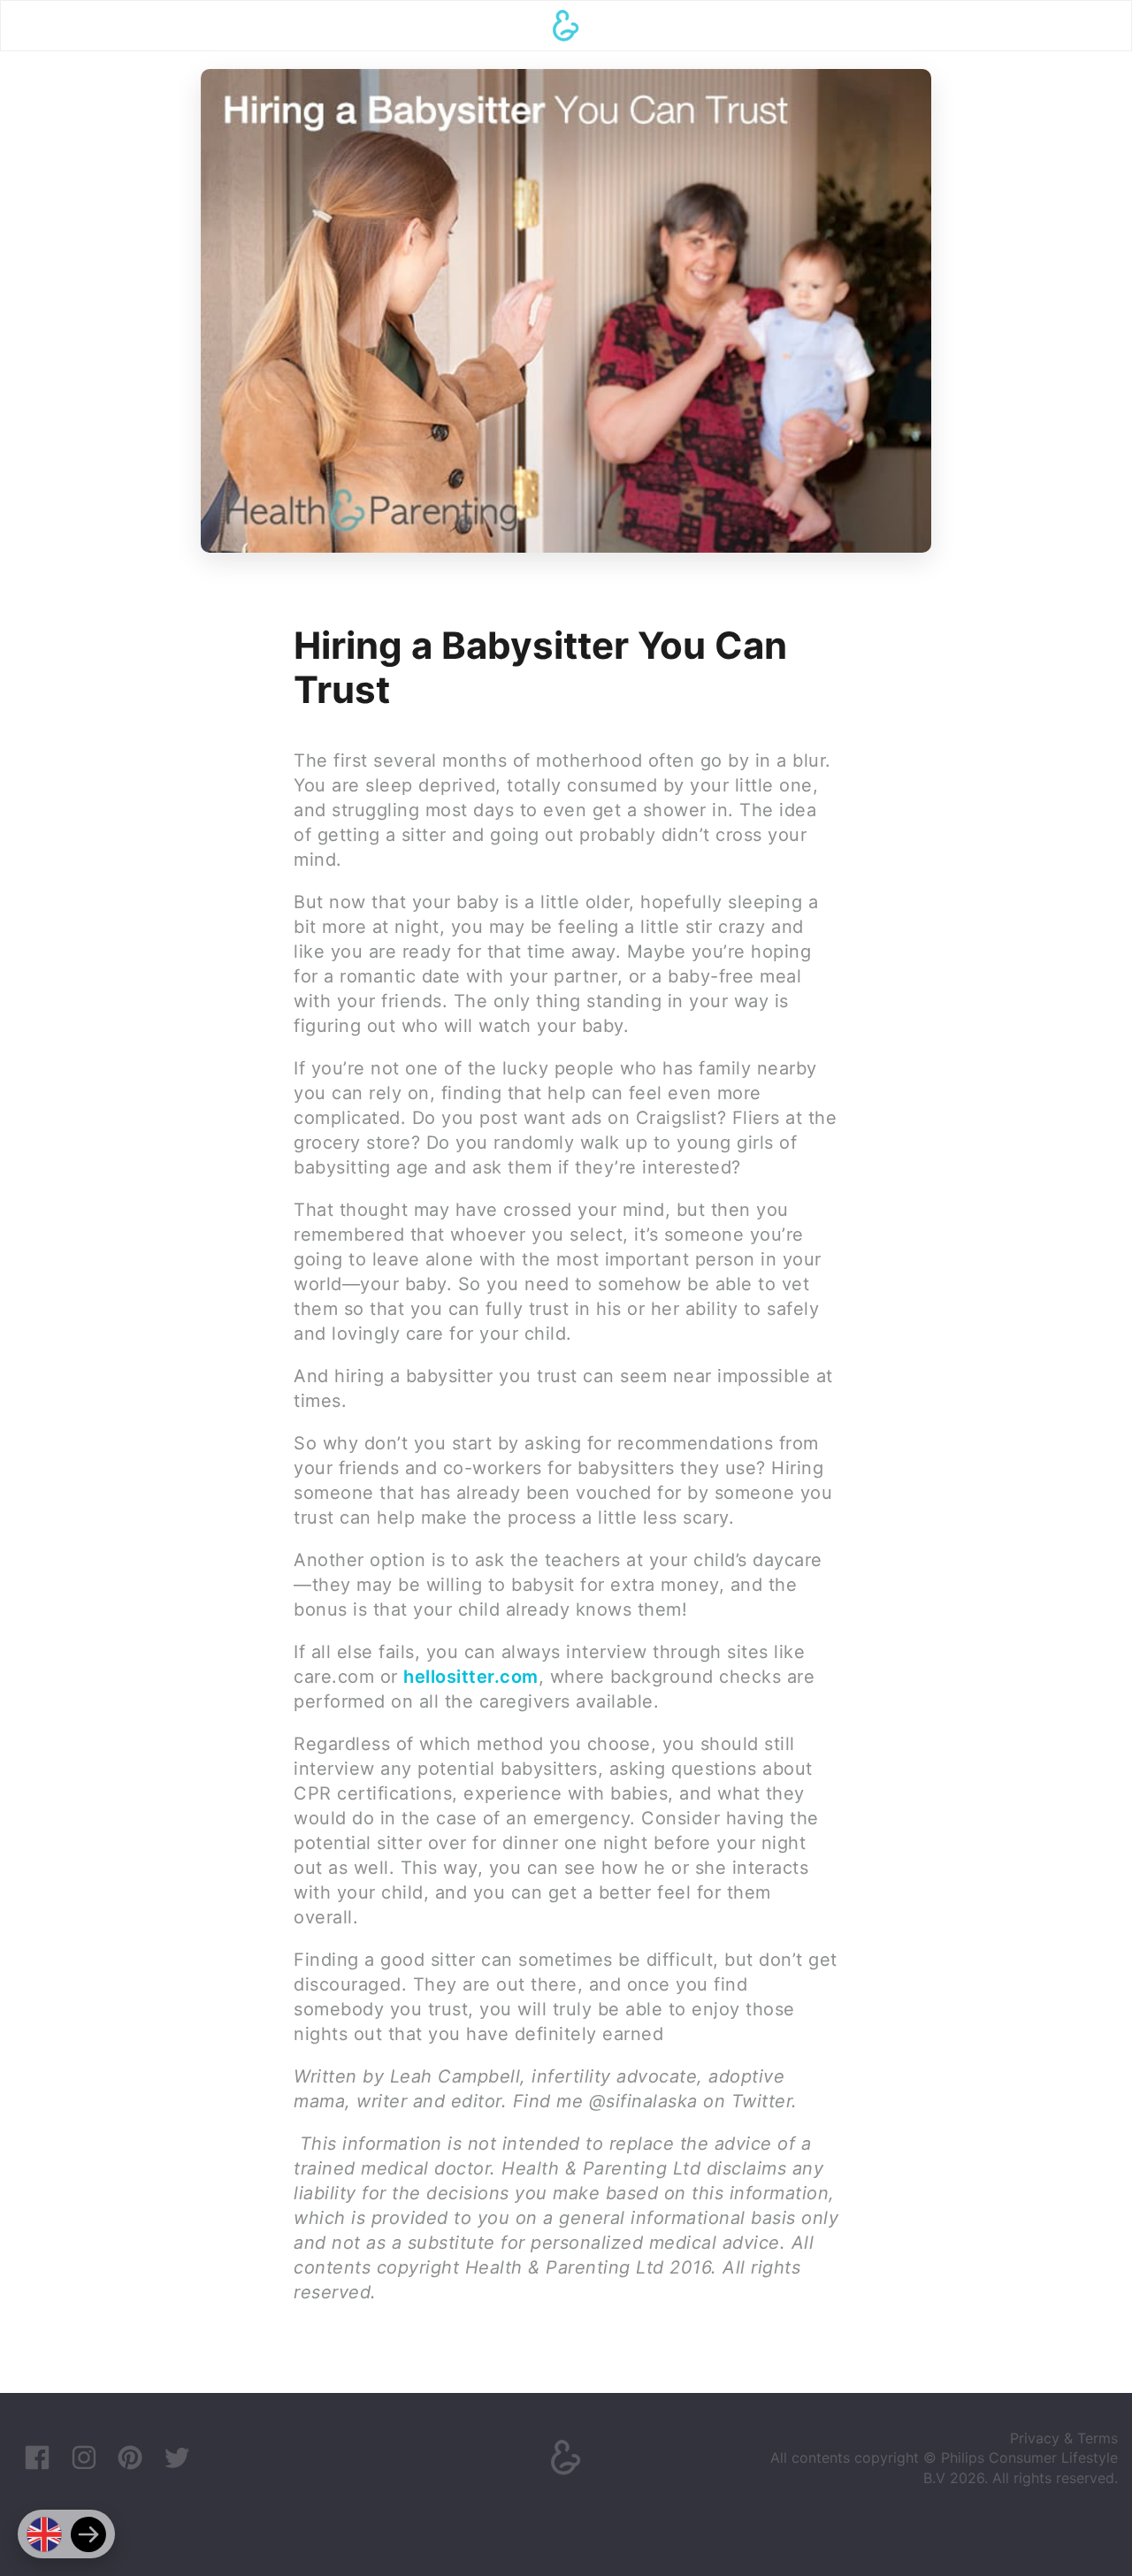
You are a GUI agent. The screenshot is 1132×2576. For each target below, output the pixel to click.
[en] (44, 2534)
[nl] (88, 2534)
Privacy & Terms (1064, 2438)
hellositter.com (471, 1677)
